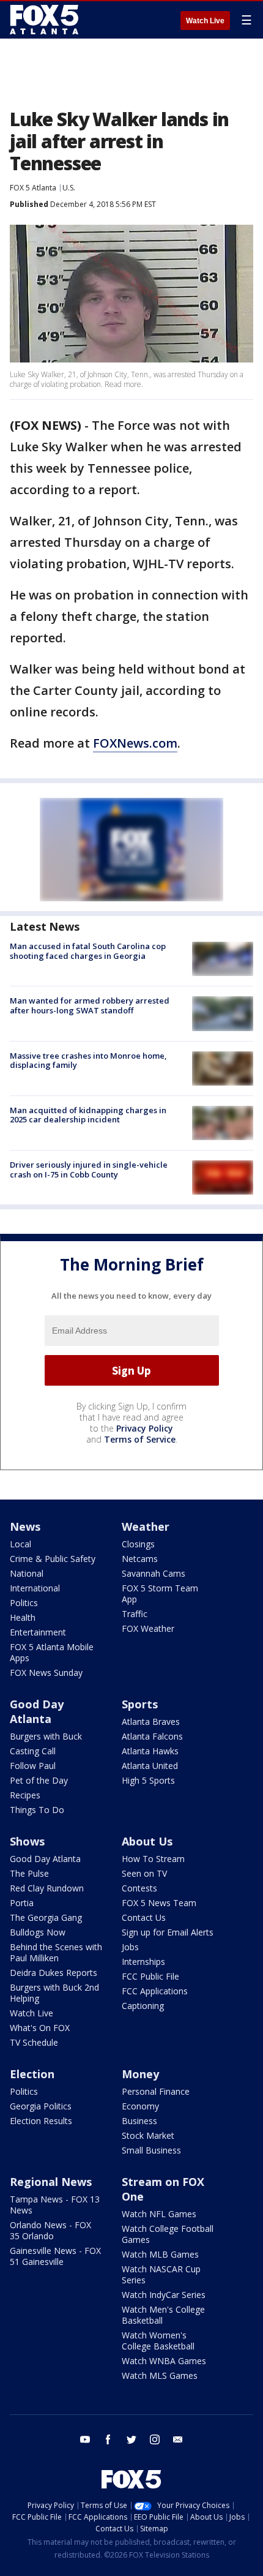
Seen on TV (144, 1873)
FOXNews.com (135, 743)
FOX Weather (148, 1628)
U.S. (69, 188)
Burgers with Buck (46, 1736)
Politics (24, 1603)
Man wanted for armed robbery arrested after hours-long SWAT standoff (90, 1005)
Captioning (143, 2006)
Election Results (41, 2121)
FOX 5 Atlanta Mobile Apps (52, 1652)
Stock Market (148, 2135)
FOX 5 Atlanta (33, 188)
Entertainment (38, 1632)
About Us (147, 1841)
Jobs (130, 1947)
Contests (139, 1888)
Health (23, 1617)
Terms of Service (140, 1439)
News (25, 1526)
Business (139, 2121)
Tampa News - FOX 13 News (55, 2205)
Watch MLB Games (160, 2254)
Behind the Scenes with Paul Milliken (56, 1952)
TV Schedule (34, 2042)
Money (140, 2074)
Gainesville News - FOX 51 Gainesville (55, 2256)
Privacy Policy (145, 1428)
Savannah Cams (154, 1573)
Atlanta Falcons (152, 1736)
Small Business (151, 2150)
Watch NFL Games (159, 2214)
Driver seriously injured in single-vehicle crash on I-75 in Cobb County (89, 1170)
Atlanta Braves (151, 1722)
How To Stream (153, 1859)
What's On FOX (40, 2028)
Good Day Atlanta (37, 1711)
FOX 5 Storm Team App (160, 1594)
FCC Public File (150, 1976)
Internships (143, 1962)
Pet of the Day (39, 1780)
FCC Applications (155, 1991)
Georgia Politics (41, 2106)
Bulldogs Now (38, 1932)
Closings (138, 1544)
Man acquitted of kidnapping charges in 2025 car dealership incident (88, 1115)
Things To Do (37, 1810)
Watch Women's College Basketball (158, 2341)
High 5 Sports (148, 1780)
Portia (22, 1903)
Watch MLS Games (160, 2375)
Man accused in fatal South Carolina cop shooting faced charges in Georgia (88, 951)
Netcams (140, 1559)
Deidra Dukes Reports (54, 1973)
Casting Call (33, 1751)
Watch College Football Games (168, 2234)
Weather (146, 1526)
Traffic (135, 1614)
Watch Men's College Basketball (163, 2315)
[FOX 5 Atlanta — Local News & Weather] (45, 20)
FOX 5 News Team (159, 1903)
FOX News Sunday (46, 1673)
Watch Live (205, 21)
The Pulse (29, 1873)
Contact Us (144, 1917)
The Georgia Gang (46, 1917)
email (178, 2439)
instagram (155, 2439)
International (35, 1588)
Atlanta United (150, 1766)
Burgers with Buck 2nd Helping (54, 1993)
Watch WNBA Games (164, 2361)
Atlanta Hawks (150, 1751)
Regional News (51, 2182)
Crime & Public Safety (53, 1559)
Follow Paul (33, 1766)
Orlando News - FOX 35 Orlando (50, 2230)
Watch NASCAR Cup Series (161, 2274)
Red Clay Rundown (47, 1888)
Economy (140, 2106)
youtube (85, 2439)
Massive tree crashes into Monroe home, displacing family (88, 1061)
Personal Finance (156, 2091)
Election (32, 2074)
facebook (108, 2439)
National (27, 1573)
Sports (140, 1704)
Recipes (25, 1795)
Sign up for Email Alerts (168, 1932)
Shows (27, 1841)
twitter (131, 2439)
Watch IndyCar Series (164, 2295)
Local (20, 1544)
